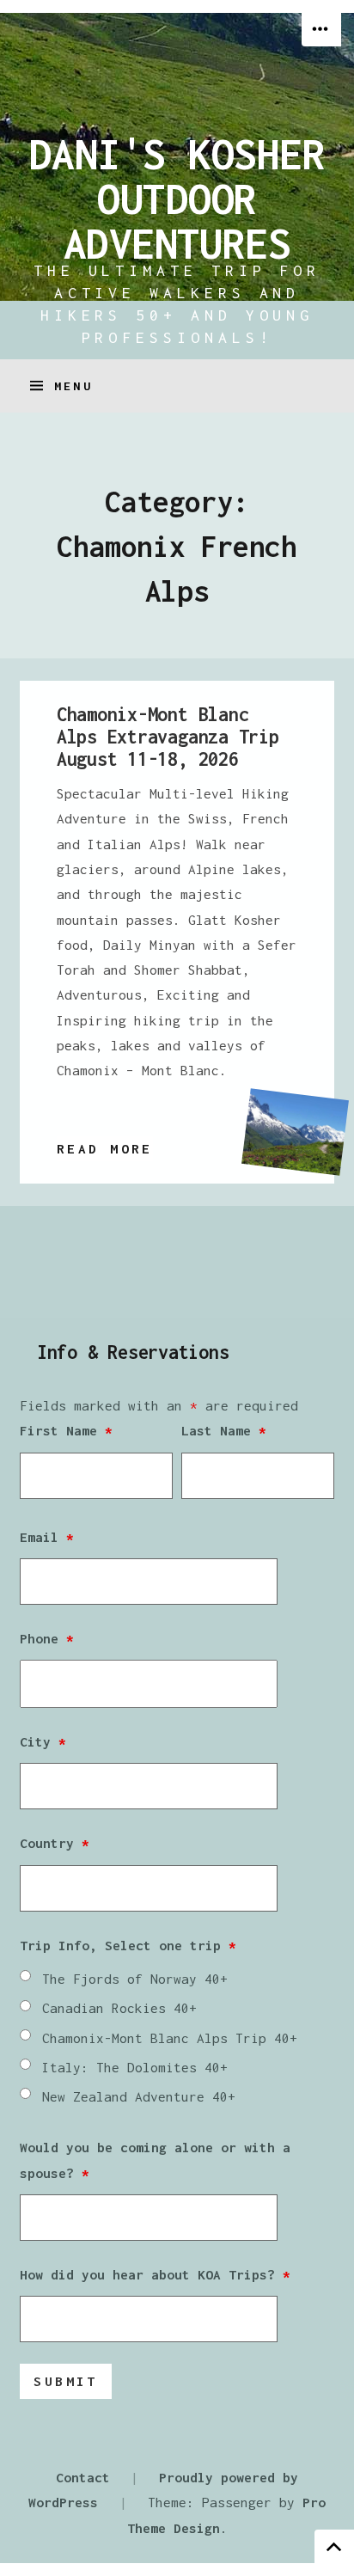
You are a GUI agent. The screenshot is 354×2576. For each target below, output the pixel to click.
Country (55, 1843)
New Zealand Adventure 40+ (139, 2096)
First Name (66, 1430)
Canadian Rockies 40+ (119, 2008)
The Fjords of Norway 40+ (135, 1979)
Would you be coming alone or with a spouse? (155, 2160)
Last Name (224, 1430)
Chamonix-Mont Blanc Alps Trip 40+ (170, 2038)
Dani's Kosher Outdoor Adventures (177, 199)
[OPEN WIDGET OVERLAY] (321, 30)
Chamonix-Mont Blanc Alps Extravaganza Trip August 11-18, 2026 (168, 737)
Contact (83, 2477)
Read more (105, 1150)
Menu (73, 386)
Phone (47, 1638)
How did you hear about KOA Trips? (155, 2274)
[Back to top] (334, 2546)
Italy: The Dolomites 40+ (135, 2067)
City (43, 1741)
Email (47, 1537)
